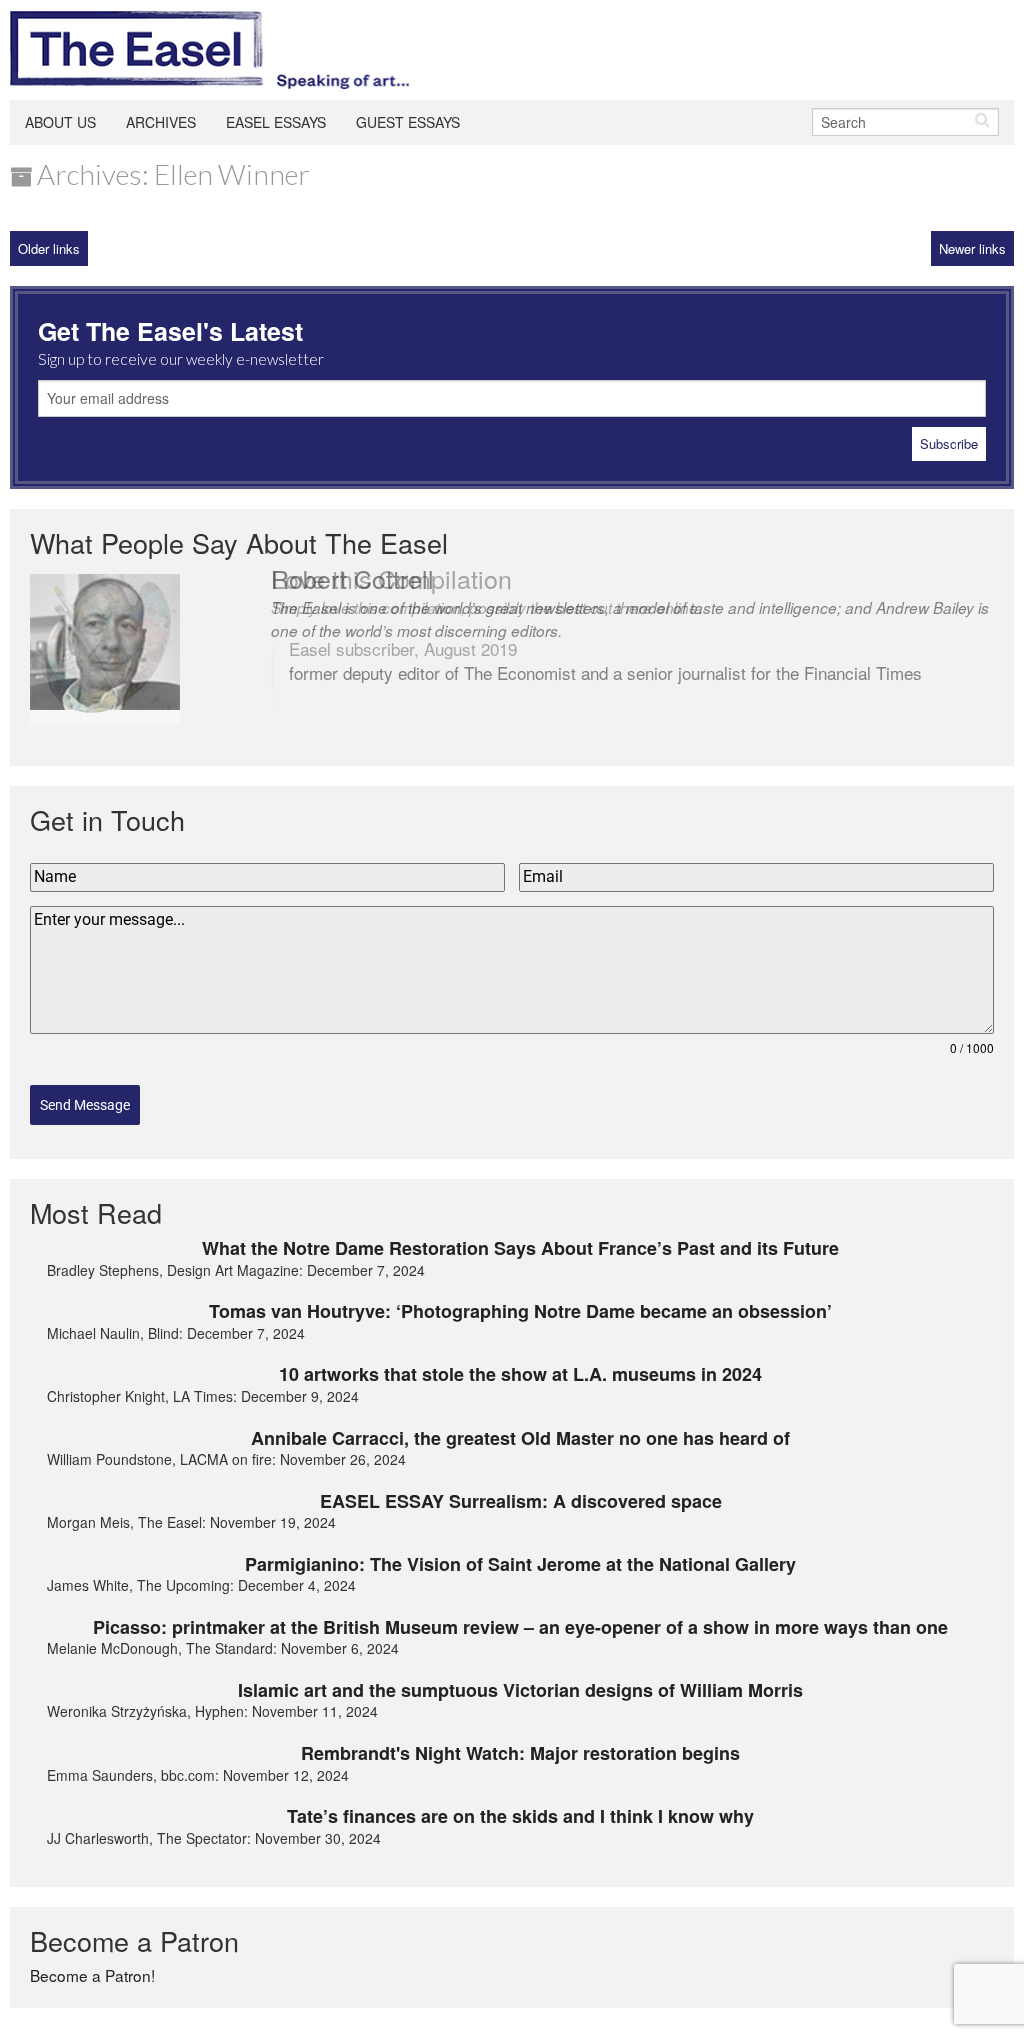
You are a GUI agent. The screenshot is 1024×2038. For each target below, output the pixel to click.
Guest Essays (408, 122)
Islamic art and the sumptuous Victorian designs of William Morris (520, 1690)
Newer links (972, 248)
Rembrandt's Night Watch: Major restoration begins (520, 1753)
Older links (49, 248)
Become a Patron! (92, 1975)
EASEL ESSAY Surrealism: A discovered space (521, 1501)
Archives (161, 122)
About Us (60, 122)
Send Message (85, 1105)
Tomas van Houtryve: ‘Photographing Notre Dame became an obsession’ (520, 1311)
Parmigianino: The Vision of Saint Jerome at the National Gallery (520, 1564)
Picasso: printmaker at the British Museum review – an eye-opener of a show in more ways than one (520, 1627)
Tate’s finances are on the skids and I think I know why (520, 1816)
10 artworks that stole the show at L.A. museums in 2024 (520, 1374)
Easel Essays (276, 122)
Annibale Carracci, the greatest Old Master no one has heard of (520, 1438)
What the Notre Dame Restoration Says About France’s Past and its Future (520, 1248)
